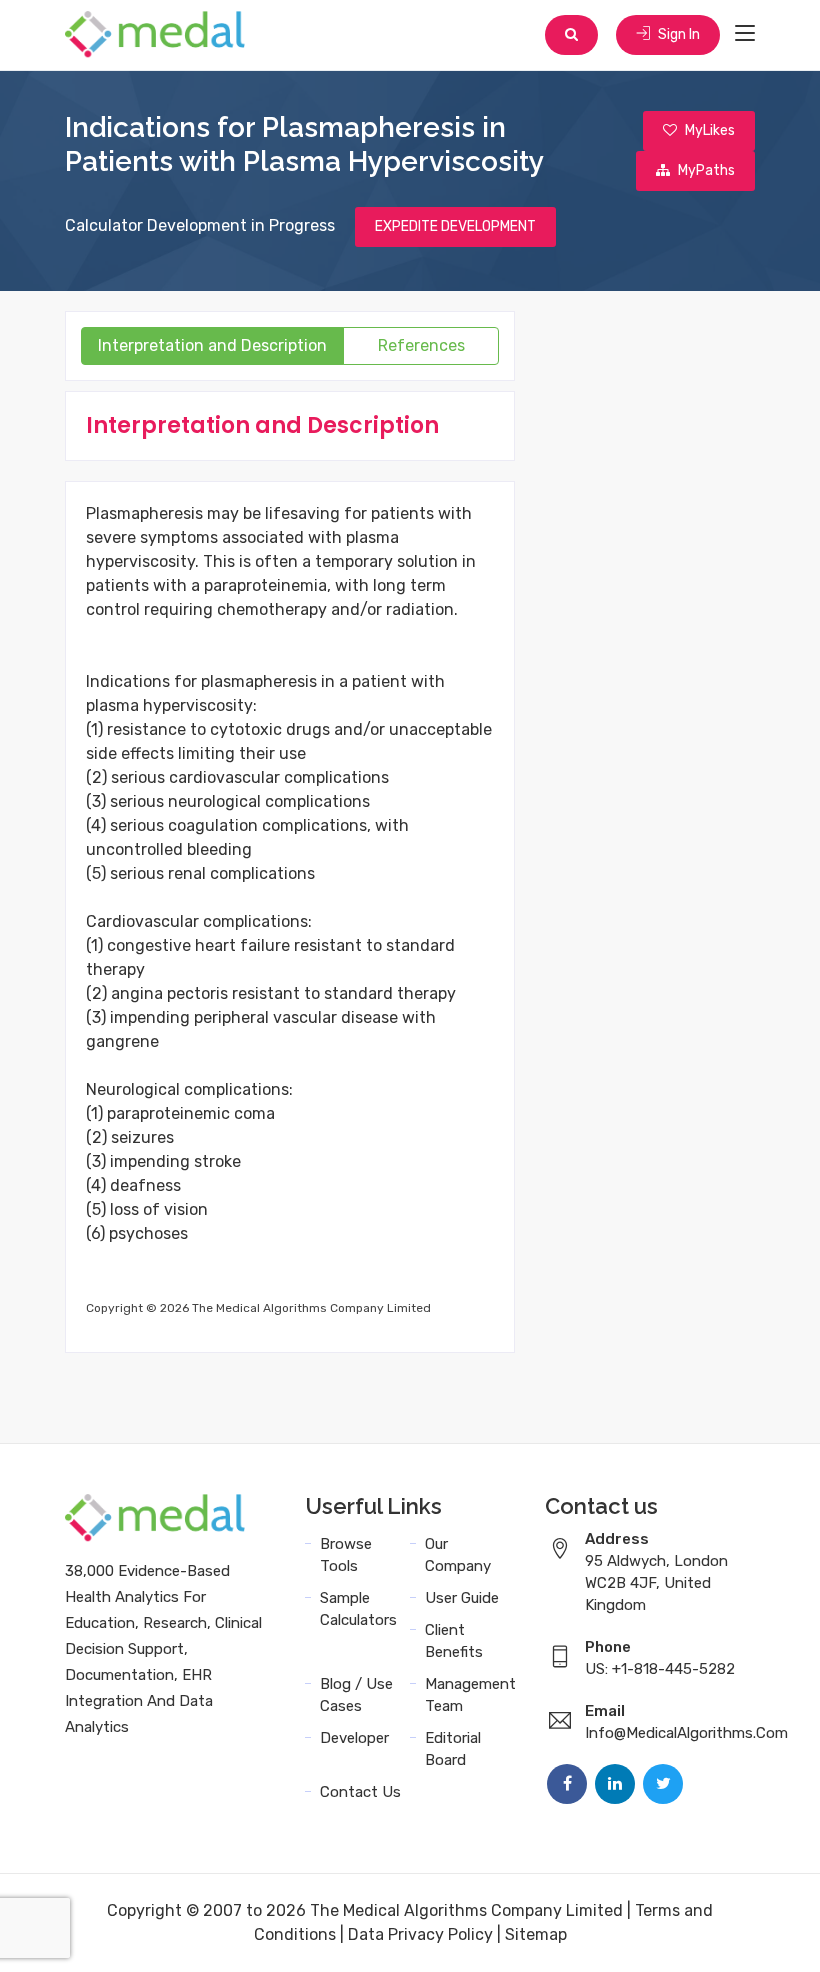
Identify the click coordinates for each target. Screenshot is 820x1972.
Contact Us (360, 1792)
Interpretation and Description (212, 345)
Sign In (677, 34)
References (421, 345)
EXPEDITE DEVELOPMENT (455, 226)
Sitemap (536, 1934)
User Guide (462, 1598)
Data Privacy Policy (420, 1934)
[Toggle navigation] (745, 34)
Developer (354, 1738)
